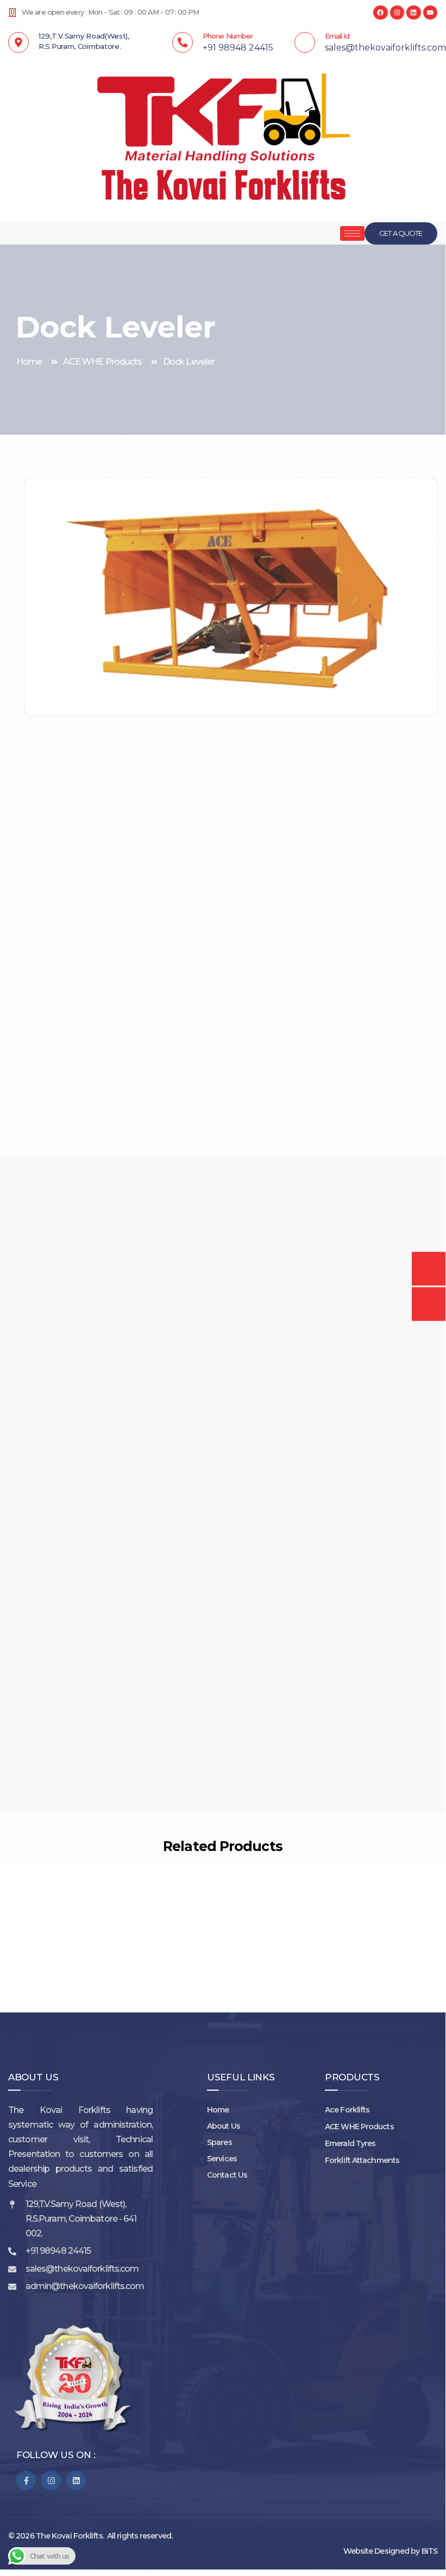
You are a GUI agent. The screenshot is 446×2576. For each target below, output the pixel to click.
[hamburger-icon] (352, 233)
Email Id (337, 36)
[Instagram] (397, 12)
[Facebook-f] (26, 2480)
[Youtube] (430, 12)
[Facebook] (380, 12)
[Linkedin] (413, 12)
